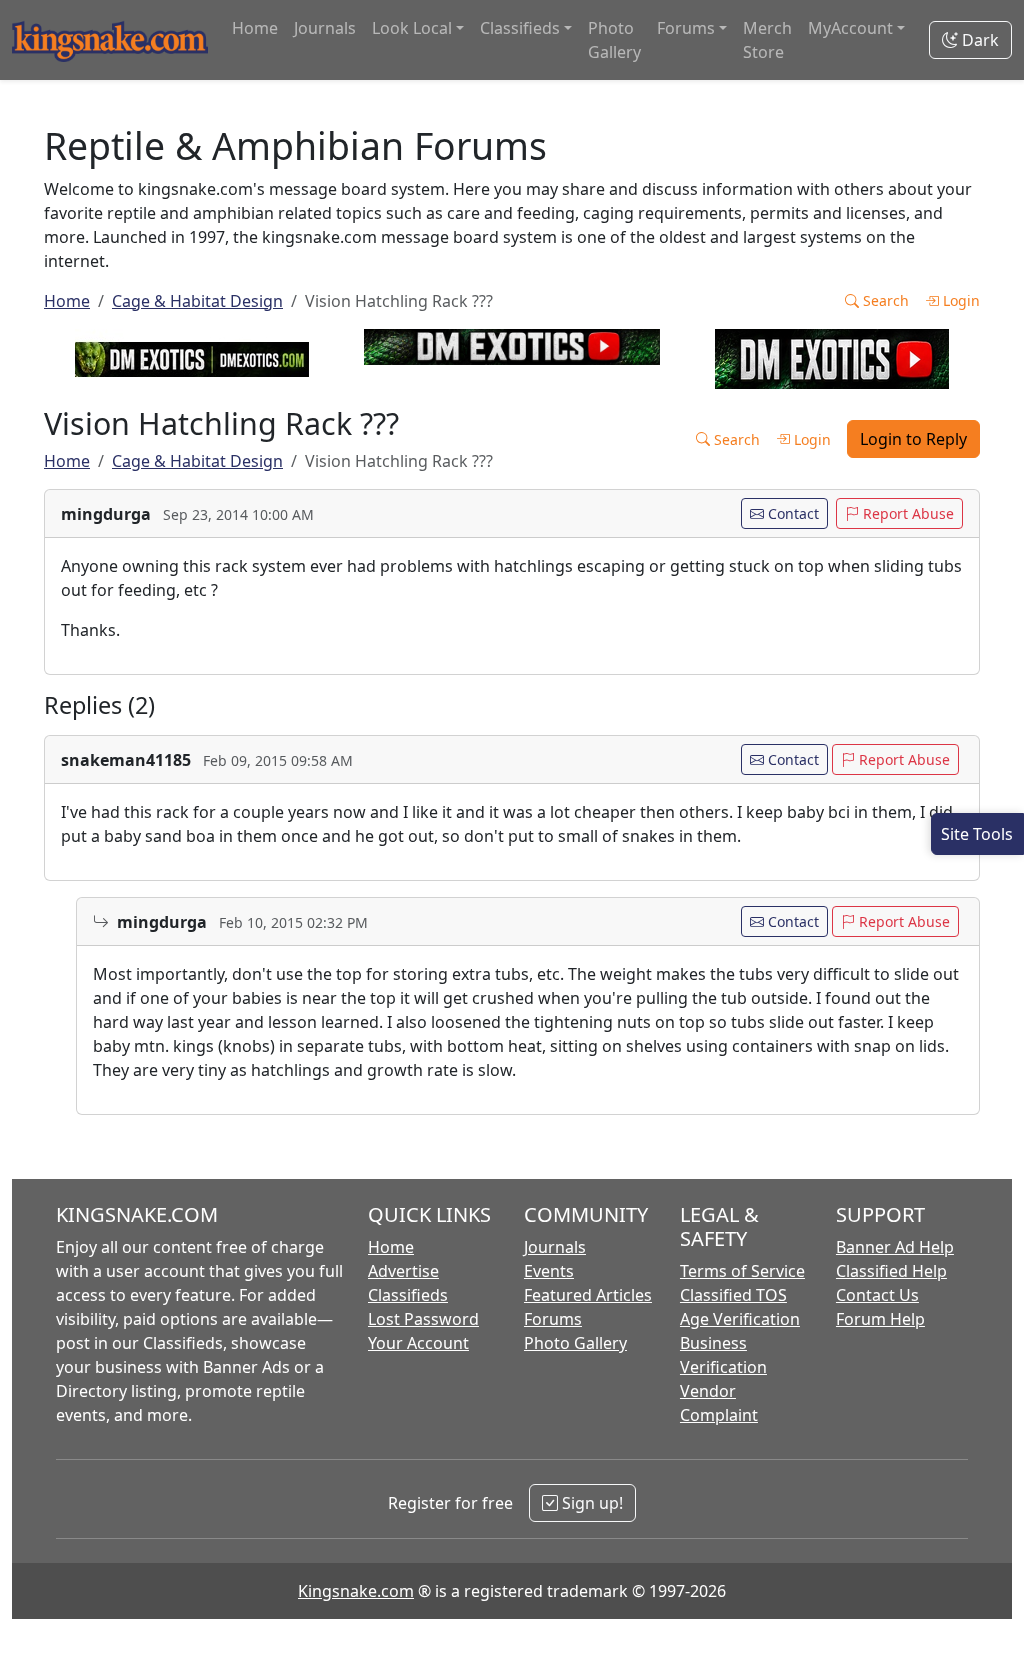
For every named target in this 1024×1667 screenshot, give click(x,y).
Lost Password (423, 1319)
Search (884, 300)
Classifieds (408, 1295)
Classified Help (891, 1271)
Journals (325, 28)
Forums (553, 1319)
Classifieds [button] (520, 28)
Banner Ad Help (895, 1247)
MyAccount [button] (850, 28)
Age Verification (740, 1319)
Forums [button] (686, 28)
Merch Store (767, 40)
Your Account (418, 1343)
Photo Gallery (614, 40)
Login (959, 300)
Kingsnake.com (356, 1591)
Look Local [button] (412, 28)
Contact (791, 513)
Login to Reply (913, 439)
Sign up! (590, 1503)
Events (549, 1271)
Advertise (403, 1271)
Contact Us (877, 1295)
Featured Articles (588, 1295)
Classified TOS (733, 1295)
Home (255, 28)
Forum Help (880, 1319)
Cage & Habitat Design (197, 301)
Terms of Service (742, 1271)
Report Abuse (906, 513)
